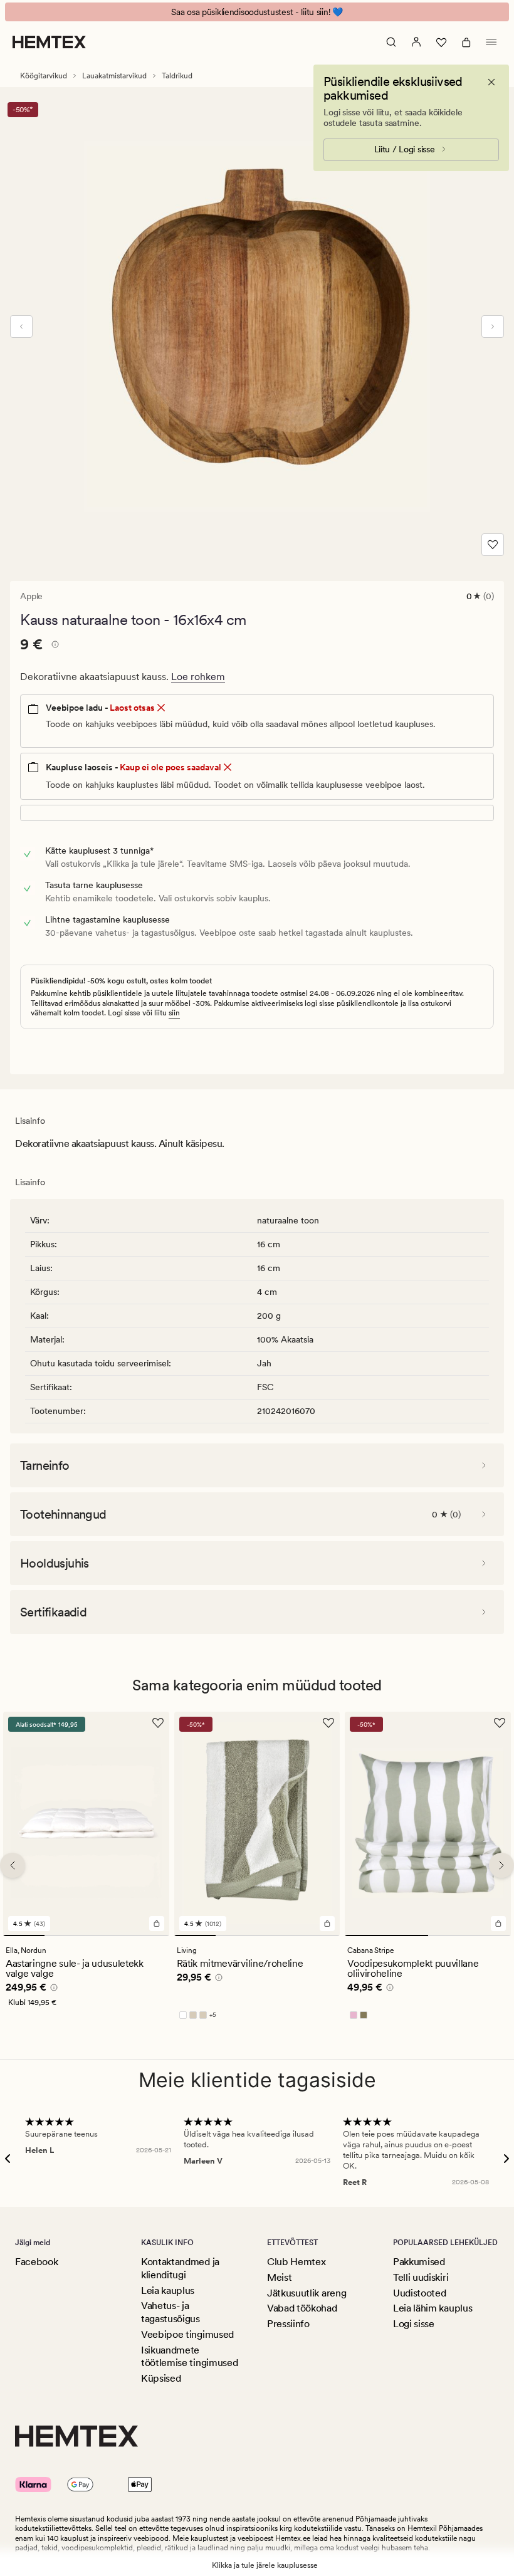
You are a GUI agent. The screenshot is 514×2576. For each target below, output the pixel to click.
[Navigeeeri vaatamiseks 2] (65, 1935)
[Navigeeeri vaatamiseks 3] (107, 1935)
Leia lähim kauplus (433, 2308)
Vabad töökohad (302, 2308)
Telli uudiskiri (421, 2277)
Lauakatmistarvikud (114, 76)
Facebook (36, 2262)
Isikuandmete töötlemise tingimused (189, 2357)
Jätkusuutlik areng (307, 2293)
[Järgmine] (493, 327)
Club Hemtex (296, 2262)
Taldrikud (177, 76)
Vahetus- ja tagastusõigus (170, 2312)
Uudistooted (419, 2293)
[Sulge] (491, 82)
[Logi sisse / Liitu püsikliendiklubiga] (416, 42)
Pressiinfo (288, 2324)
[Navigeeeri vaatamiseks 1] (24, 1935)
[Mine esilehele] (49, 42)
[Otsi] (391, 42)
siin (174, 1013)
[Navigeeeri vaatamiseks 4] (148, 1935)
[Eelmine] (21, 327)
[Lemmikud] (441, 42)
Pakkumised (419, 2262)
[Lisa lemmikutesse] (493, 545)
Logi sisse (414, 2324)
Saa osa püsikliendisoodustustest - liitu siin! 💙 (257, 12)
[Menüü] (491, 42)
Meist (279, 2277)
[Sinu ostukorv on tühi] (466, 42)
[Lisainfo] (53, 646)
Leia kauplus (168, 2291)
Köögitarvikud (44, 76)
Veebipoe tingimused (187, 2334)
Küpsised (161, 2378)
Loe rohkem (198, 677)
